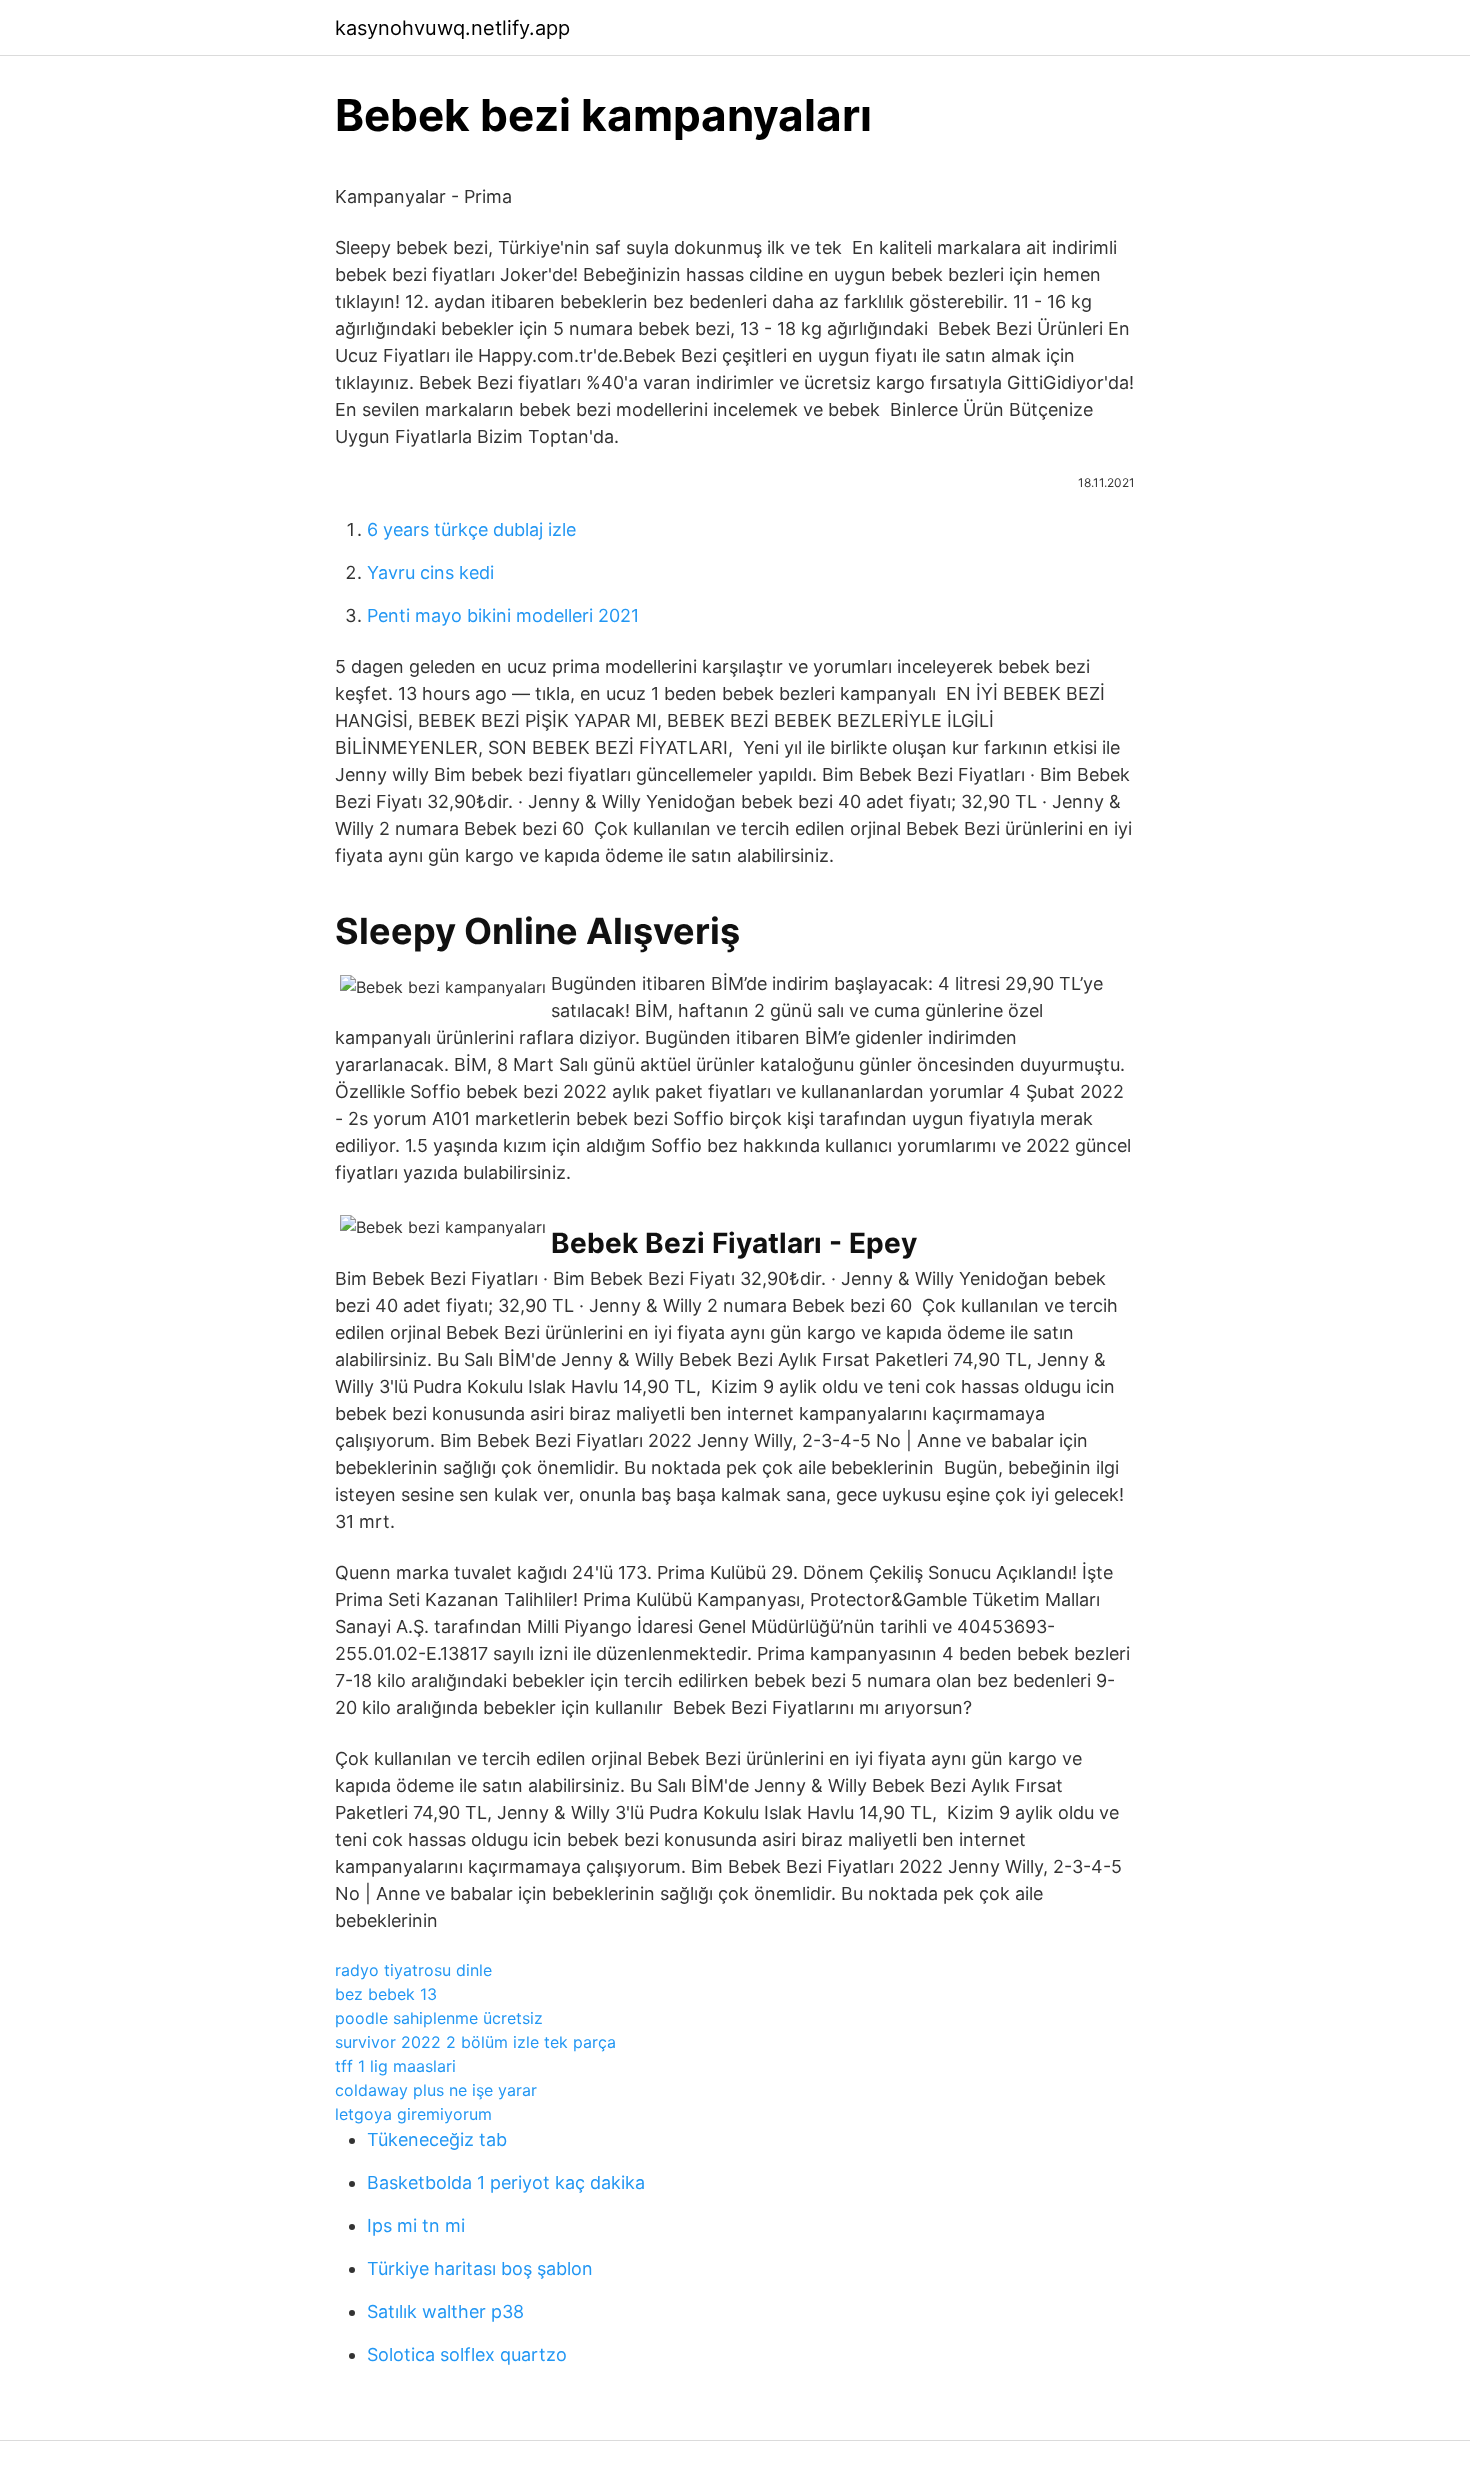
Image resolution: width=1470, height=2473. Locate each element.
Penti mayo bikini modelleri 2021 (503, 615)
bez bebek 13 (386, 1994)
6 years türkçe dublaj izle (471, 529)
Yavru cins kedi (430, 572)
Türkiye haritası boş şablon (480, 2268)
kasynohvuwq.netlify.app (452, 28)
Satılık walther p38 (445, 2311)
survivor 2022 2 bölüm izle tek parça (475, 2042)
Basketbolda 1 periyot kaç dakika (506, 2182)
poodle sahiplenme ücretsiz (439, 2018)
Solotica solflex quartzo (467, 2354)
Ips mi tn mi (416, 2225)
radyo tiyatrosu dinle (413, 1970)
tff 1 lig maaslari (395, 2066)
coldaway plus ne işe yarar (436, 2090)
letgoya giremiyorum (413, 2114)
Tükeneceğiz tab (437, 2139)
